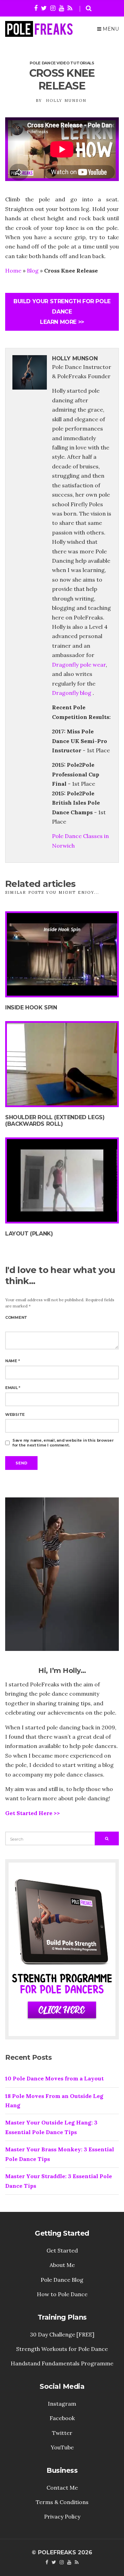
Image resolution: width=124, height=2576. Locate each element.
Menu (110, 29)
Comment (16, 1317)
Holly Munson (66, 100)
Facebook (62, 2418)
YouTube (62, 2447)
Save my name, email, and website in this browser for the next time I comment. (63, 1443)
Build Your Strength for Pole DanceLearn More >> (62, 312)
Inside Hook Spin (31, 1008)
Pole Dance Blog (62, 2280)
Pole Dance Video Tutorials (62, 63)
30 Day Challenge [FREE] (62, 2334)
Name (12, 1361)
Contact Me (62, 2488)
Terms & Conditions (62, 2502)
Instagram (62, 2404)
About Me (62, 2265)
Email (13, 1388)
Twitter (62, 2433)
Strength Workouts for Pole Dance (62, 2349)
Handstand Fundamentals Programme (62, 2363)
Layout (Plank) (29, 1234)
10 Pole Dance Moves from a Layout (54, 2078)
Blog (33, 271)
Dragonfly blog (72, 693)
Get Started (62, 2250)
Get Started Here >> (33, 1813)
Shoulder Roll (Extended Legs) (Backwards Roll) (55, 1121)
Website (15, 1414)
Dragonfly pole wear (79, 665)
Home (13, 271)
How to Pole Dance (62, 2294)
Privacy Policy (62, 2516)
